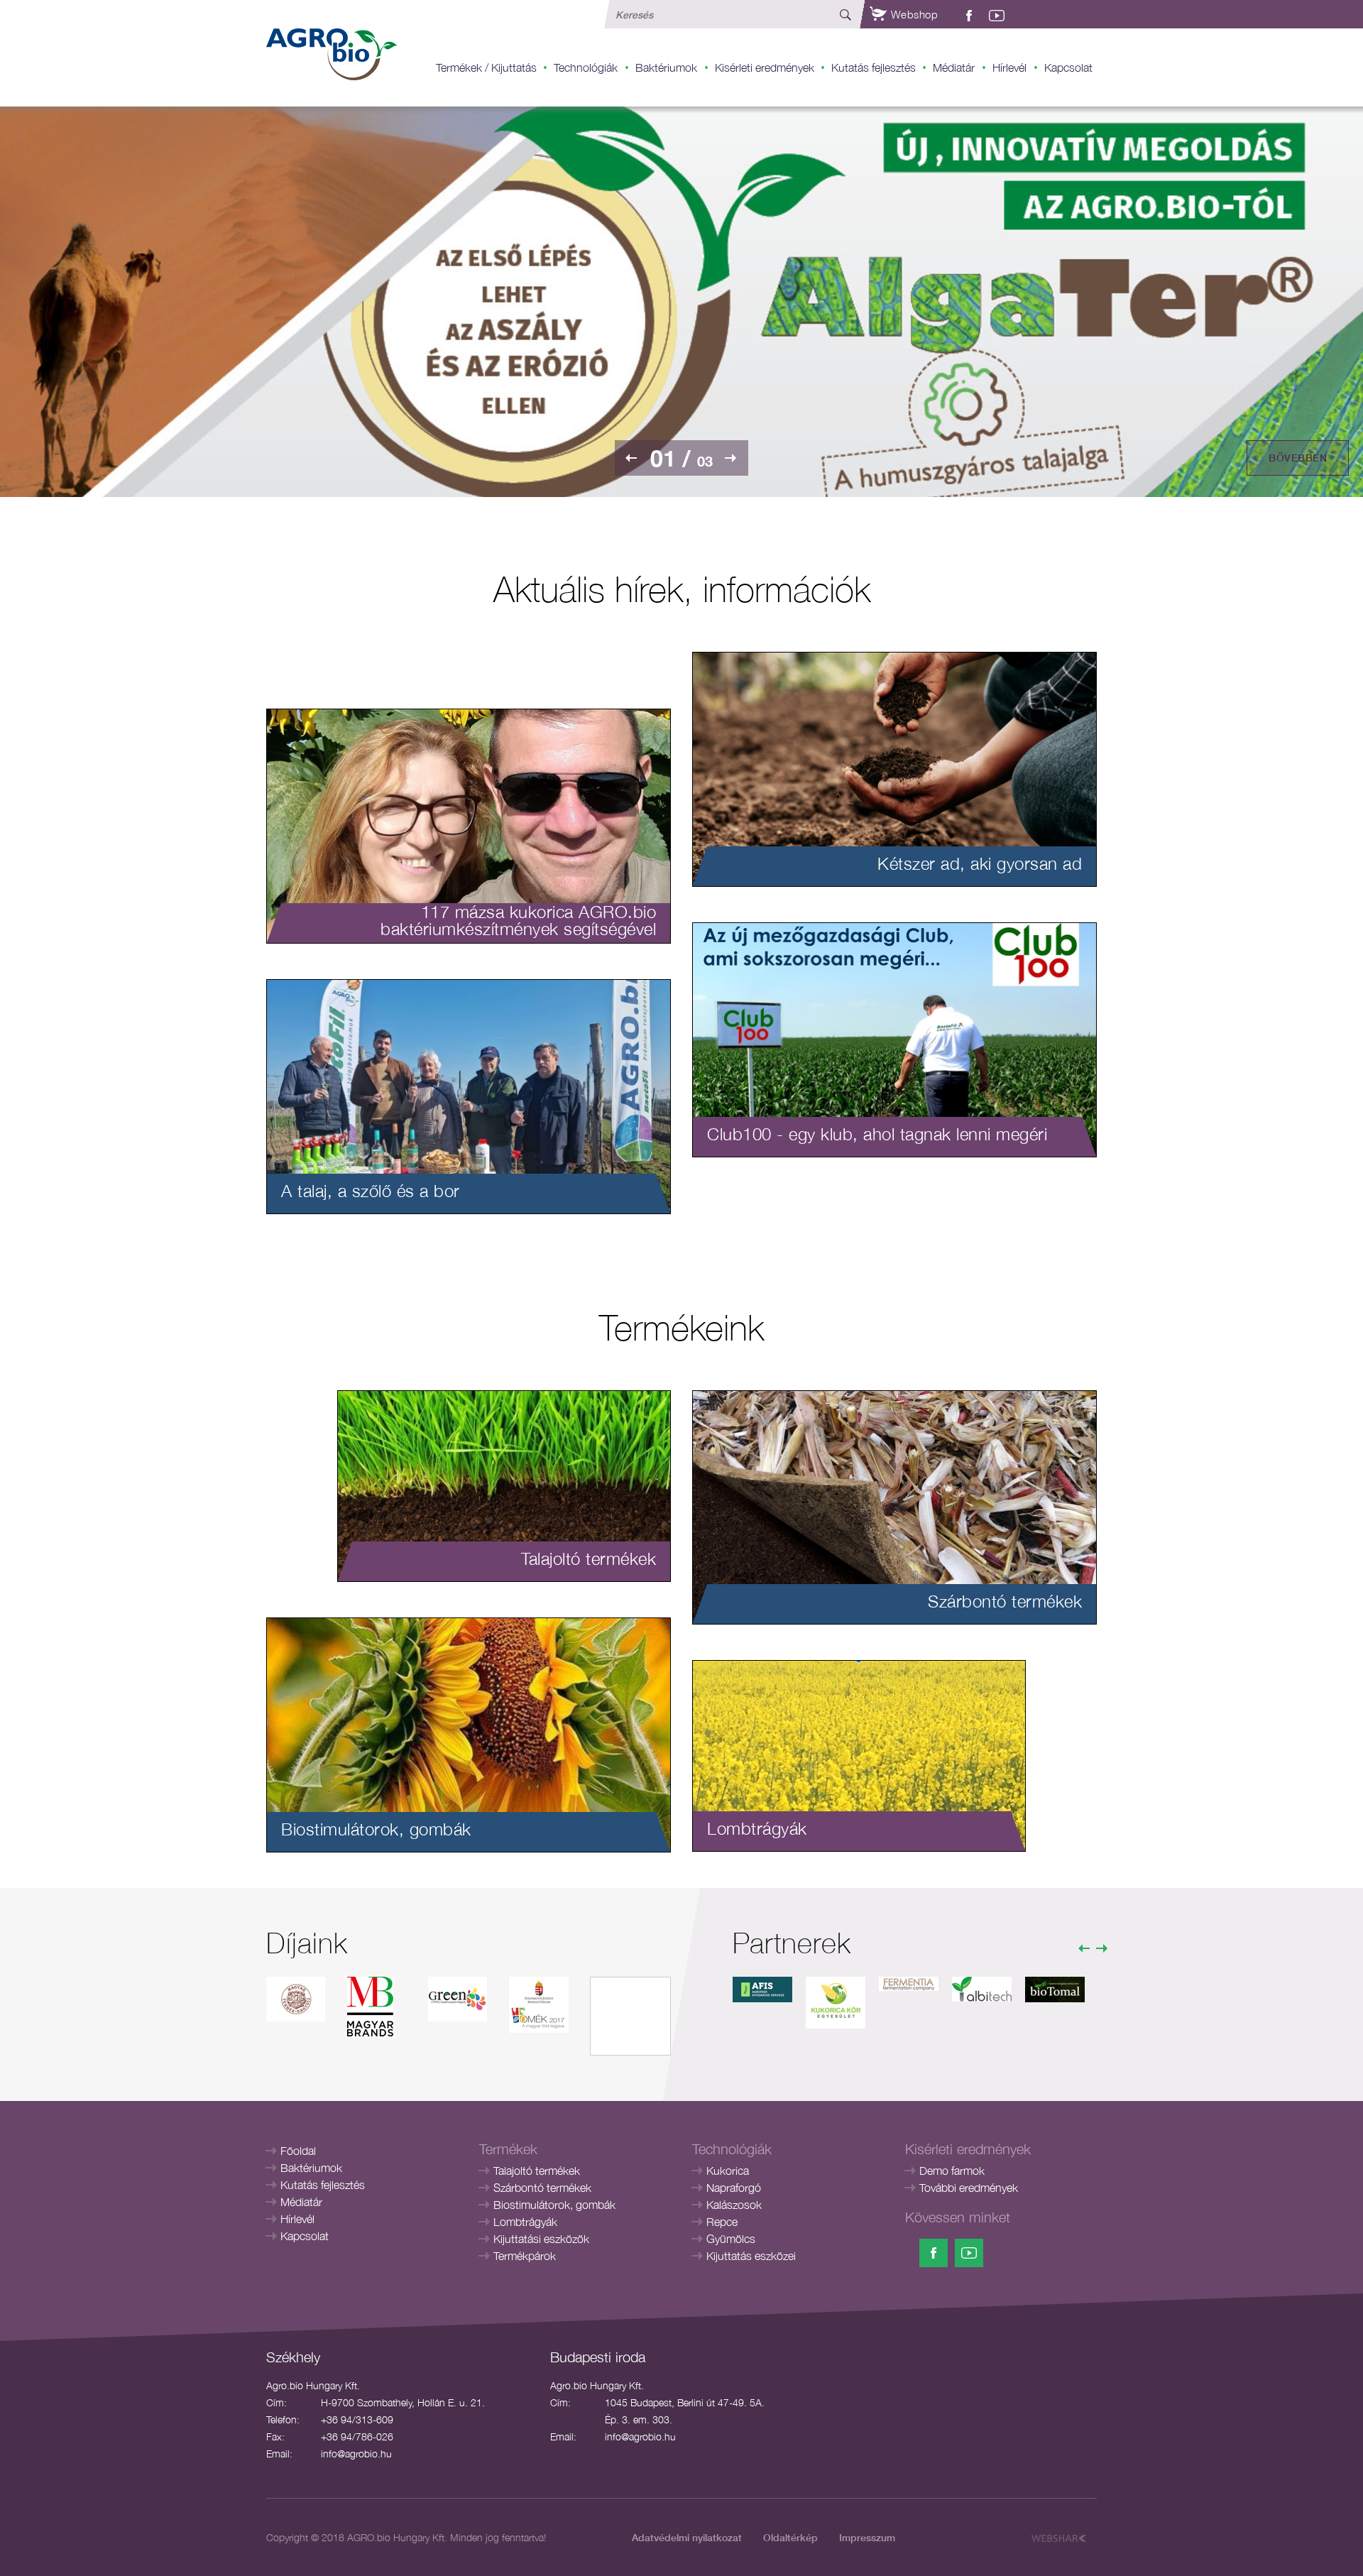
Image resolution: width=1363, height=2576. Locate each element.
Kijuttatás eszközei (751, 2256)
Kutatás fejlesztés (874, 67)
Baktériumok (666, 67)
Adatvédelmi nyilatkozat (687, 2537)
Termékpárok (525, 2256)
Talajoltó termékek (537, 2171)
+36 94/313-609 (357, 2419)
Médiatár (954, 67)
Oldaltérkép (790, 2537)
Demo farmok (952, 2171)
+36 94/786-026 (357, 2436)
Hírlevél (1009, 67)
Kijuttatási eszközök (541, 2239)
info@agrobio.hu (356, 2454)
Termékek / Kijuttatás (486, 67)
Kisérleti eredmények (765, 67)
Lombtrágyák (525, 2222)
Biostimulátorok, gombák (554, 2205)
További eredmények (969, 2188)
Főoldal (298, 2151)
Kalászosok (734, 2205)
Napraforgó (734, 2188)
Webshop (913, 14)
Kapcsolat (1068, 67)
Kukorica (728, 2171)
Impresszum (867, 2537)
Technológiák (586, 67)
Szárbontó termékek (542, 2188)
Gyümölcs (731, 2239)
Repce (722, 2222)
